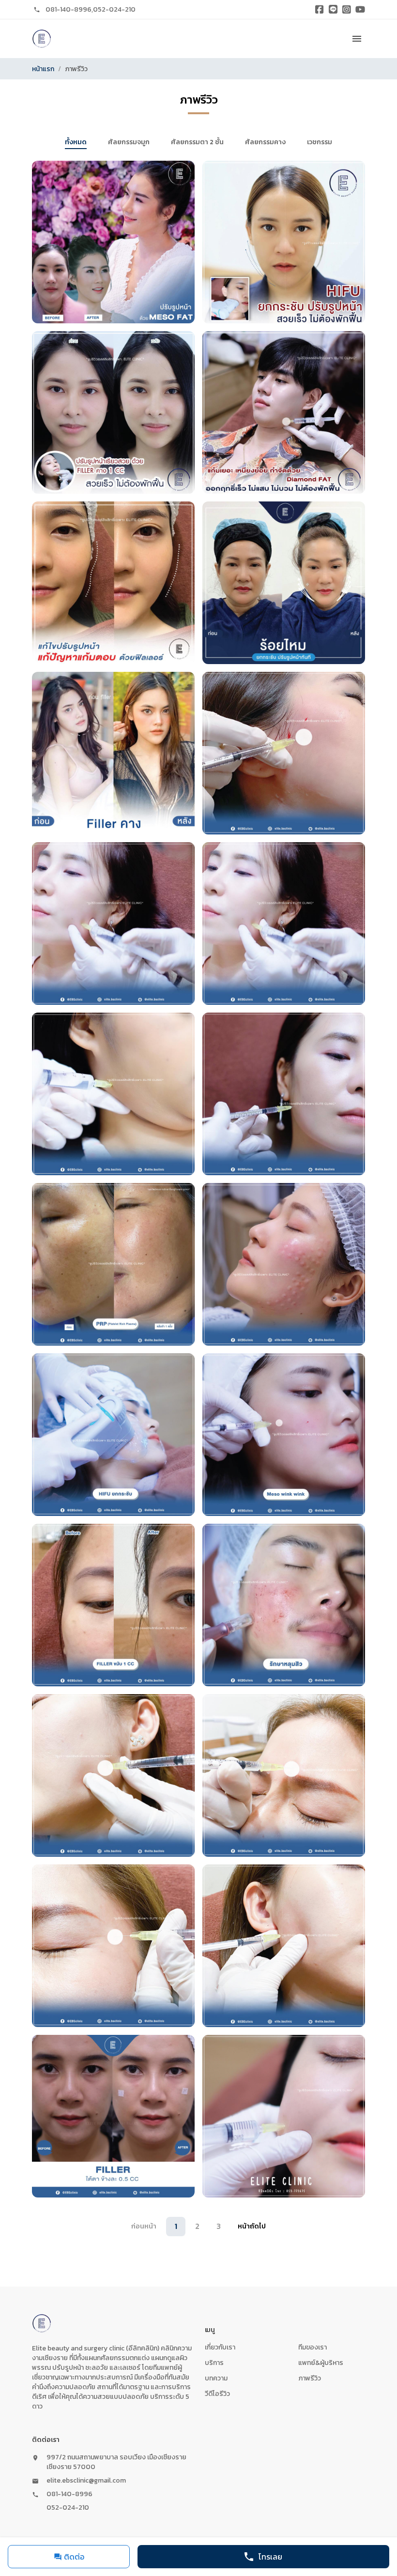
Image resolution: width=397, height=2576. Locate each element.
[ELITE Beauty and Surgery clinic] (42, 39)
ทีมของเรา (313, 2347)
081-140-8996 (69, 9)
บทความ (216, 2378)
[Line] (333, 10)
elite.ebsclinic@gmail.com (86, 2481)
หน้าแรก (43, 69)
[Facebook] (320, 10)
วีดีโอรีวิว (217, 2394)
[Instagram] (347, 10)
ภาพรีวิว (310, 2378)
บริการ (214, 2363)
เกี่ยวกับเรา (220, 2347)
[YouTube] (360, 10)
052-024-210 (114, 9)
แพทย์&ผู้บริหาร (321, 2363)
